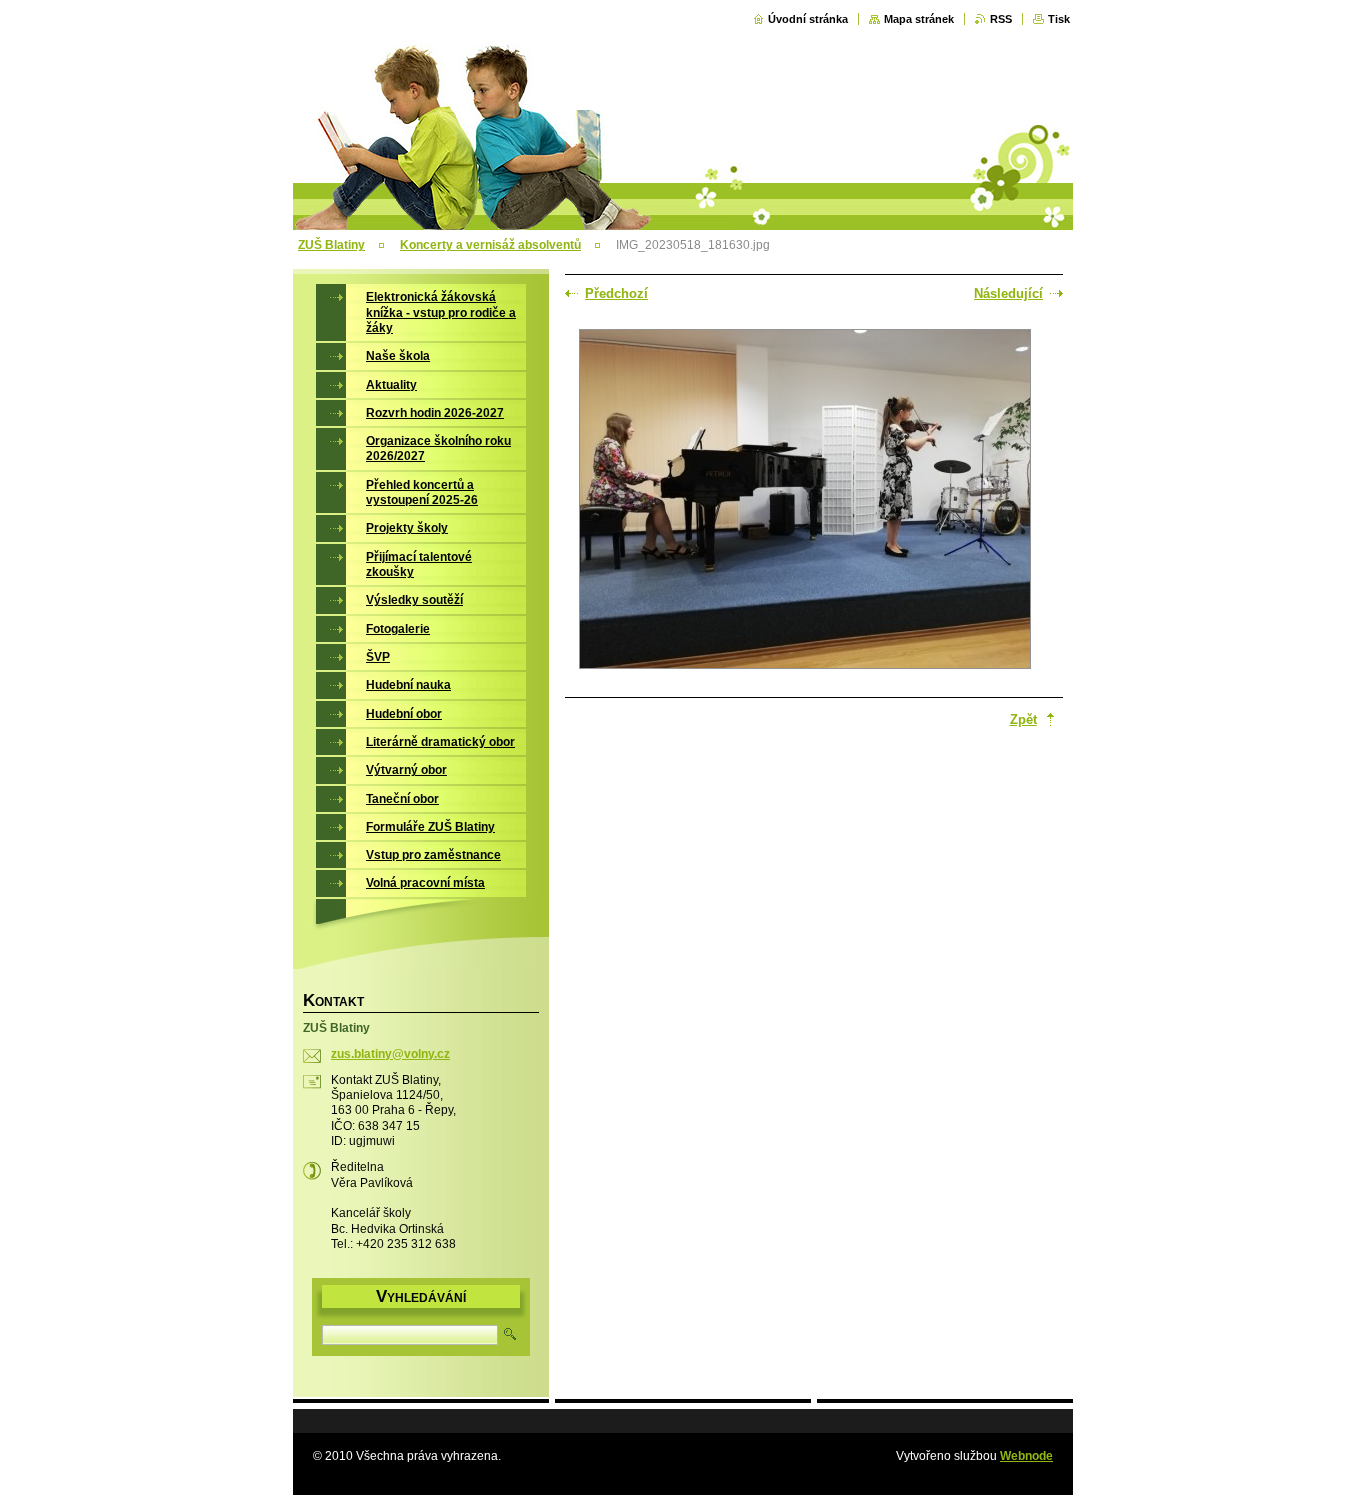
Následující (1008, 293)
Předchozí (616, 293)
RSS (1001, 19)
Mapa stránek (919, 19)
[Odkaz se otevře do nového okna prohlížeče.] (805, 501)
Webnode (1026, 1456)
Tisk (1059, 19)
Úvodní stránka (808, 19)
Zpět (1023, 719)
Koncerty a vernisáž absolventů (490, 245)
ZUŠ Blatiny (331, 245)
